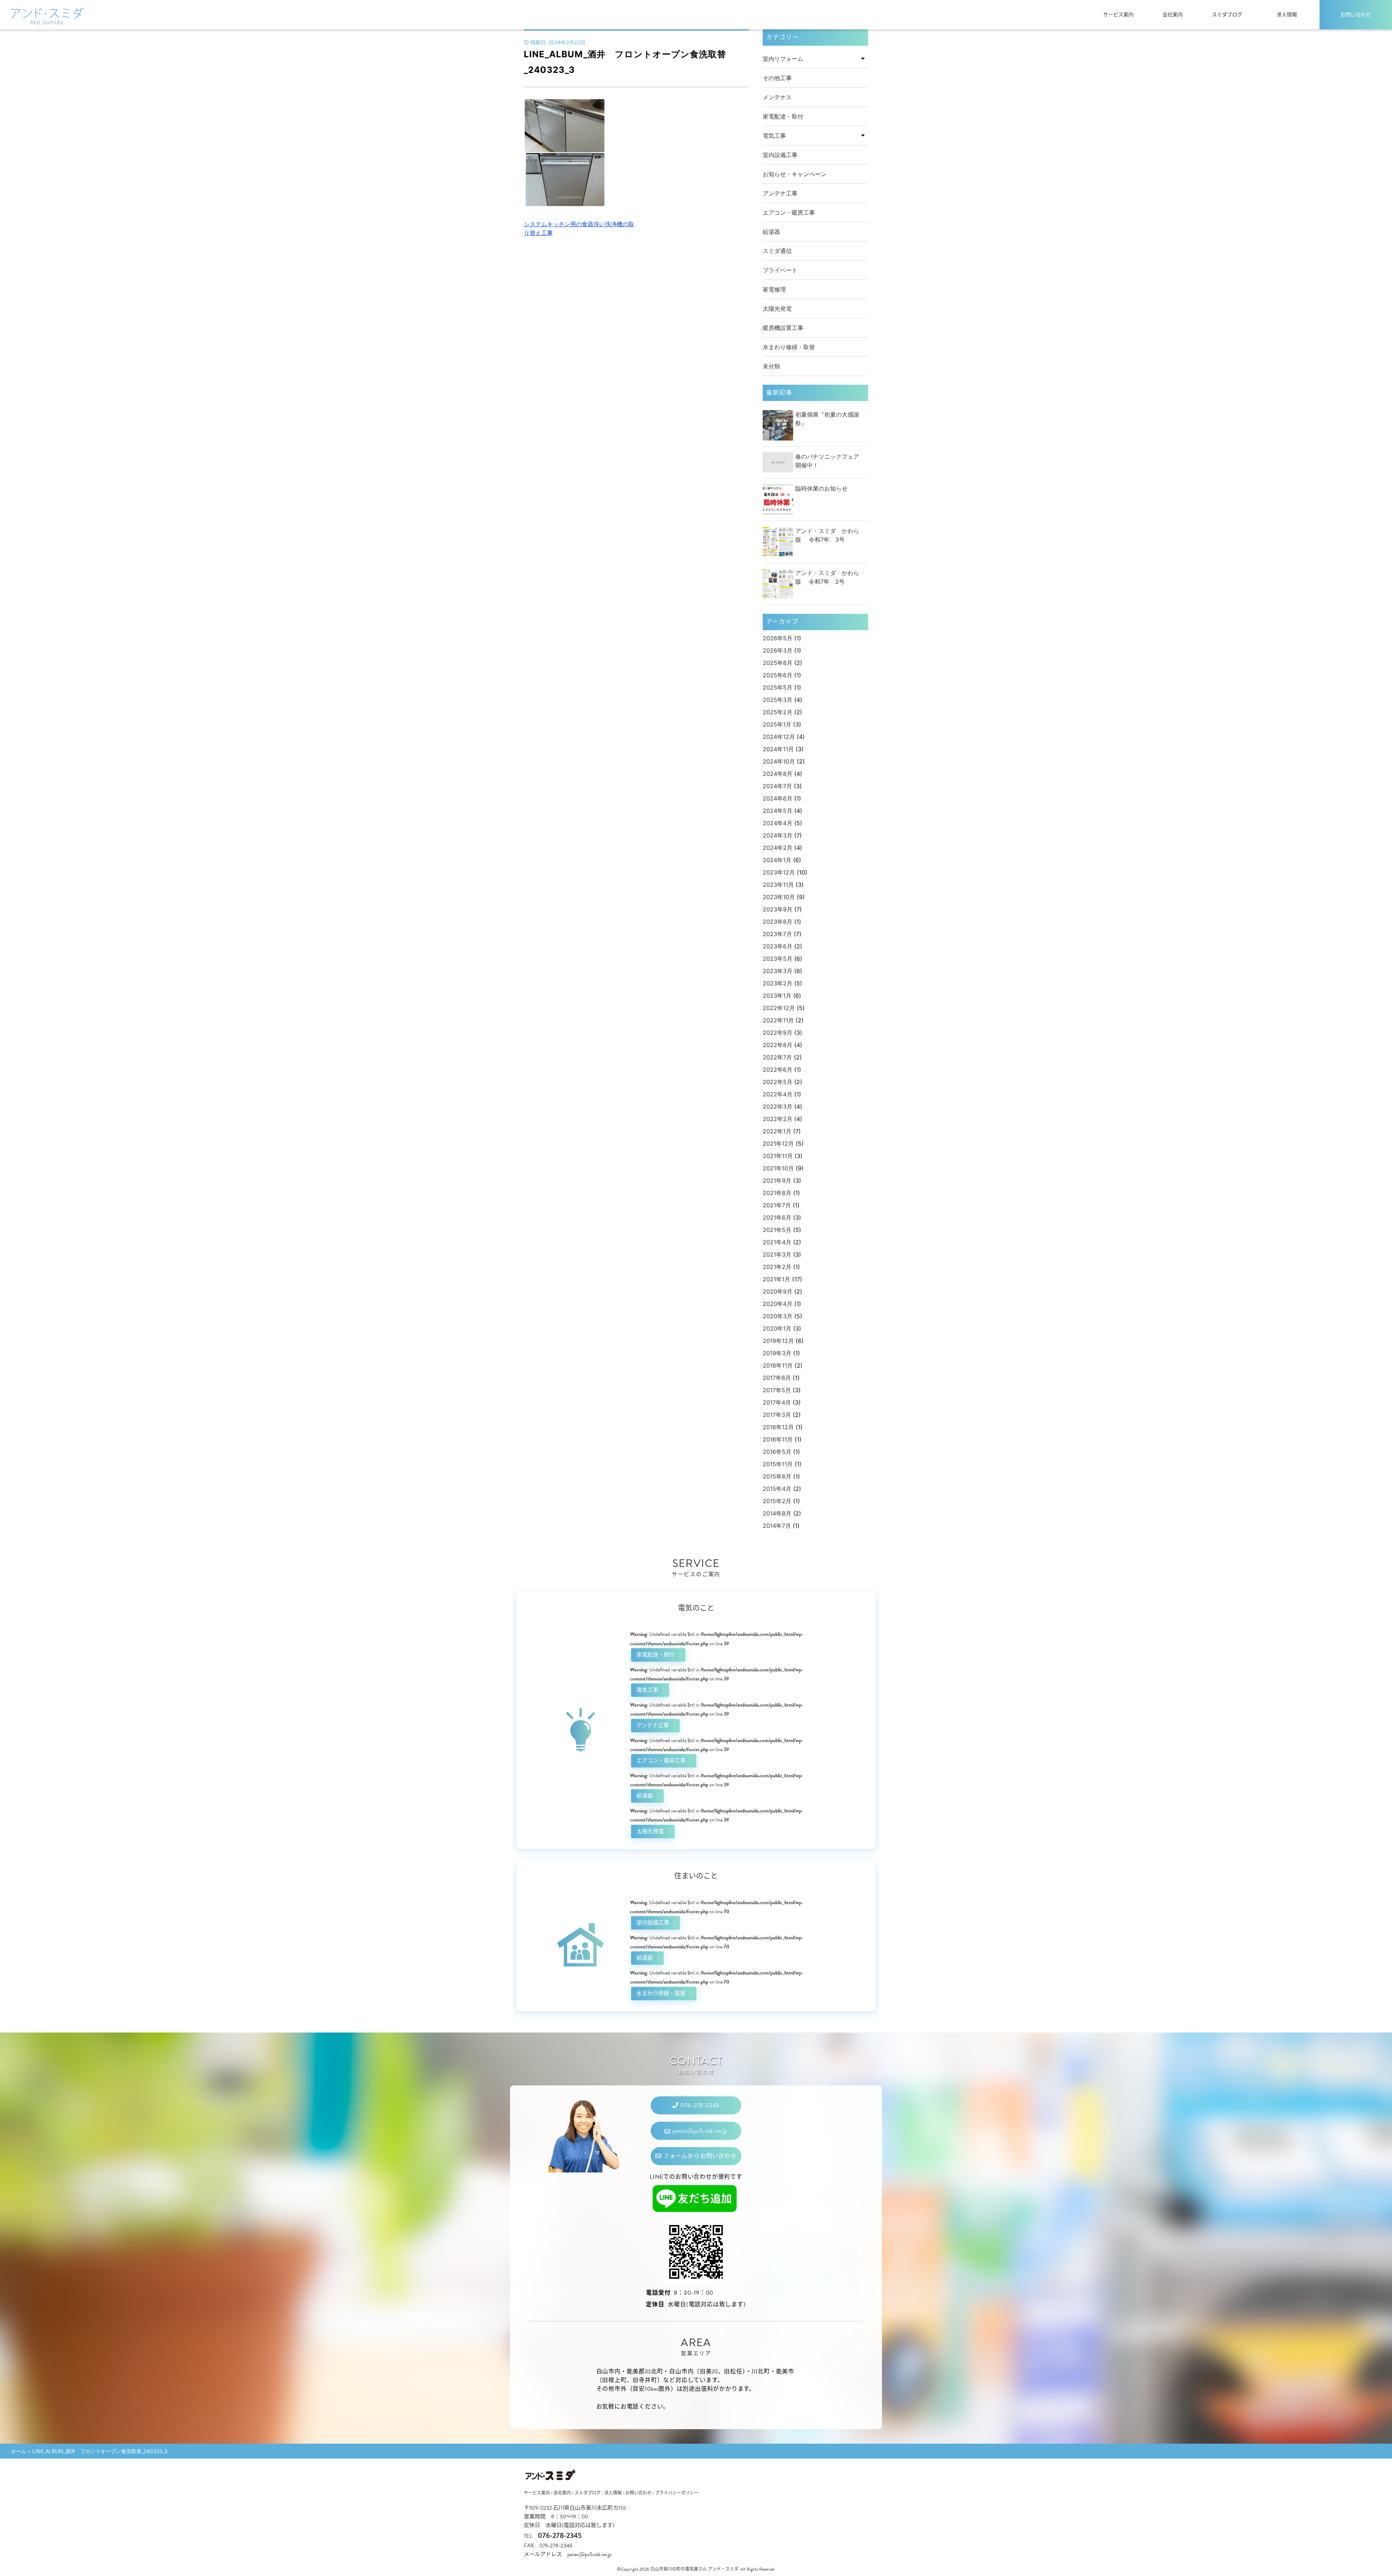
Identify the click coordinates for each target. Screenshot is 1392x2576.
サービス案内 (1118, 15)
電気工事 (774, 136)
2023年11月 (778, 885)
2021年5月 (777, 1230)
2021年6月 (777, 1217)
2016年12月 (778, 1427)
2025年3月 (778, 700)
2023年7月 (777, 934)
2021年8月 (777, 1193)
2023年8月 (778, 922)
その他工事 (777, 78)
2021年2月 (777, 1267)
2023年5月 (778, 959)
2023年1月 (777, 996)
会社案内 (1173, 15)
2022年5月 (778, 1082)
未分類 (771, 366)
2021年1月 (776, 1279)
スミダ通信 (777, 251)
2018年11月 (778, 1365)
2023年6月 (778, 946)
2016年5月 (777, 1452)
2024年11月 (778, 749)
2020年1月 (777, 1328)
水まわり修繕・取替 (789, 347)
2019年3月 (777, 1353)
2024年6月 (778, 798)
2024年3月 (778, 835)
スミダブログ (1227, 15)
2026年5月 (778, 638)
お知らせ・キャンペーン (795, 174)
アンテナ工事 (780, 193)
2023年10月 (779, 897)
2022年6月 (778, 1070)
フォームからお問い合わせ (699, 2156)
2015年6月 (777, 1476)
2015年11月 (778, 1464)
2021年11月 (778, 1156)
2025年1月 (777, 724)
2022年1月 (777, 1131)
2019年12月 (778, 1341)
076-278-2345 (699, 2105)
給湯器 (771, 232)
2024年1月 (777, 860)
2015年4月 (777, 1489)
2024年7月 (777, 786)
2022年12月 (779, 1008)
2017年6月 (777, 1378)
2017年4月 (777, 1402)
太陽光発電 (777, 309)
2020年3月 (778, 1316)
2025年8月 (778, 663)
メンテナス (777, 97)
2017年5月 (777, 1390)
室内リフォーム (783, 59)
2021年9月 (777, 1181)
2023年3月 (778, 971)
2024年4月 (778, 823)
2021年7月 (777, 1205)
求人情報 (1287, 15)
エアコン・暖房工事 (789, 212)
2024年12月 (779, 737)
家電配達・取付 (783, 116)
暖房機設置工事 (783, 328)
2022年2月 (778, 1119)
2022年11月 (778, 1020)
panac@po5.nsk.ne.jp (699, 2131)
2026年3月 (778, 650)
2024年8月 (778, 774)
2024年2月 (778, 848)
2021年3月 (777, 1254)
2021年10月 (778, 1168)
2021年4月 (777, 1242)
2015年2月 (777, 1501)
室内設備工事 (780, 155)
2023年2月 (778, 983)
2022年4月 (778, 1094)
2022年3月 (778, 1107)
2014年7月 (777, 1526)
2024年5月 (778, 811)
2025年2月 (778, 712)
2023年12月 (779, 872)
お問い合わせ (1356, 15)
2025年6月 (778, 675)
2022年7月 (777, 1057)
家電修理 (774, 289)
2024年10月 (779, 761)
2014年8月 (777, 1513)
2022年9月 (778, 1033)
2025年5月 (778, 687)
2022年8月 (778, 1045)
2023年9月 (778, 909)
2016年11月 (778, 1439)
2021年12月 (778, 1144)
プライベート (780, 270)
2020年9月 (778, 1291)
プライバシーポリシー (677, 2493)
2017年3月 (777, 1415)
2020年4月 (778, 1304)
